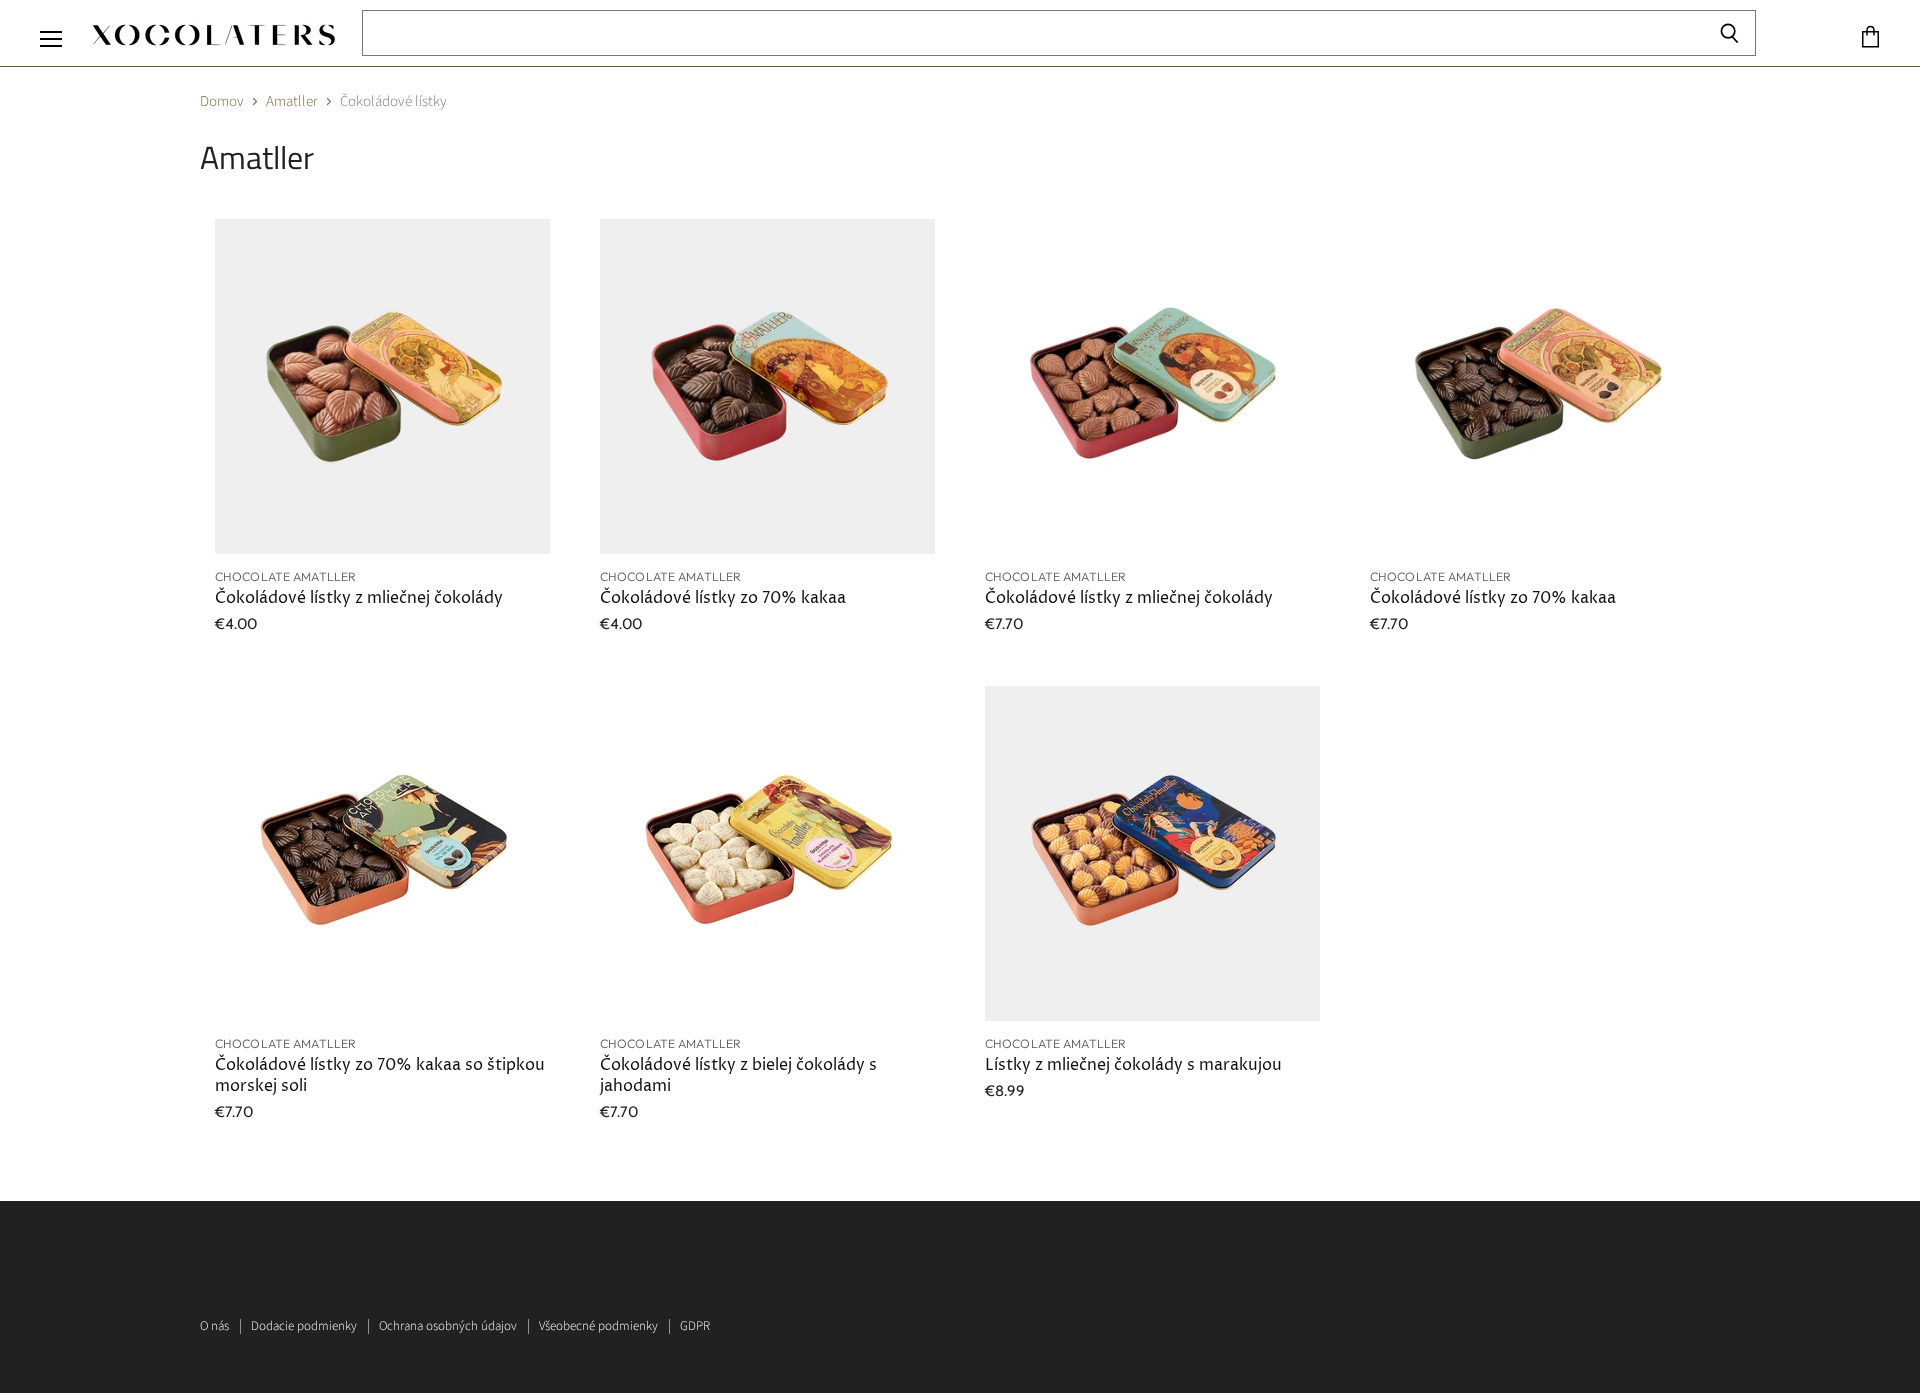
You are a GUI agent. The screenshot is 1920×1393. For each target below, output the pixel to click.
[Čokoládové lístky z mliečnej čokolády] (382, 386)
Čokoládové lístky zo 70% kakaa (723, 598)
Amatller (292, 101)
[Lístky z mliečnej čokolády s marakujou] (1152, 853)
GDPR (695, 1326)
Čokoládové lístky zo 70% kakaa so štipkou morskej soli (380, 1075)
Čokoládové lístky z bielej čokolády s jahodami (738, 1075)
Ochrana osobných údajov (448, 1326)
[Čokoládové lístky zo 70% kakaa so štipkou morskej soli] (382, 853)
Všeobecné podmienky (598, 1326)
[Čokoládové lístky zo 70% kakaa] (767, 386)
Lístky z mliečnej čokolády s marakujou (1133, 1065)
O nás (214, 1326)
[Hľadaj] (1729, 33)
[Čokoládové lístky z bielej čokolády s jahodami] (767, 853)
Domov (222, 101)
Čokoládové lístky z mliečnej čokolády (359, 598)
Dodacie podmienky (304, 1326)
